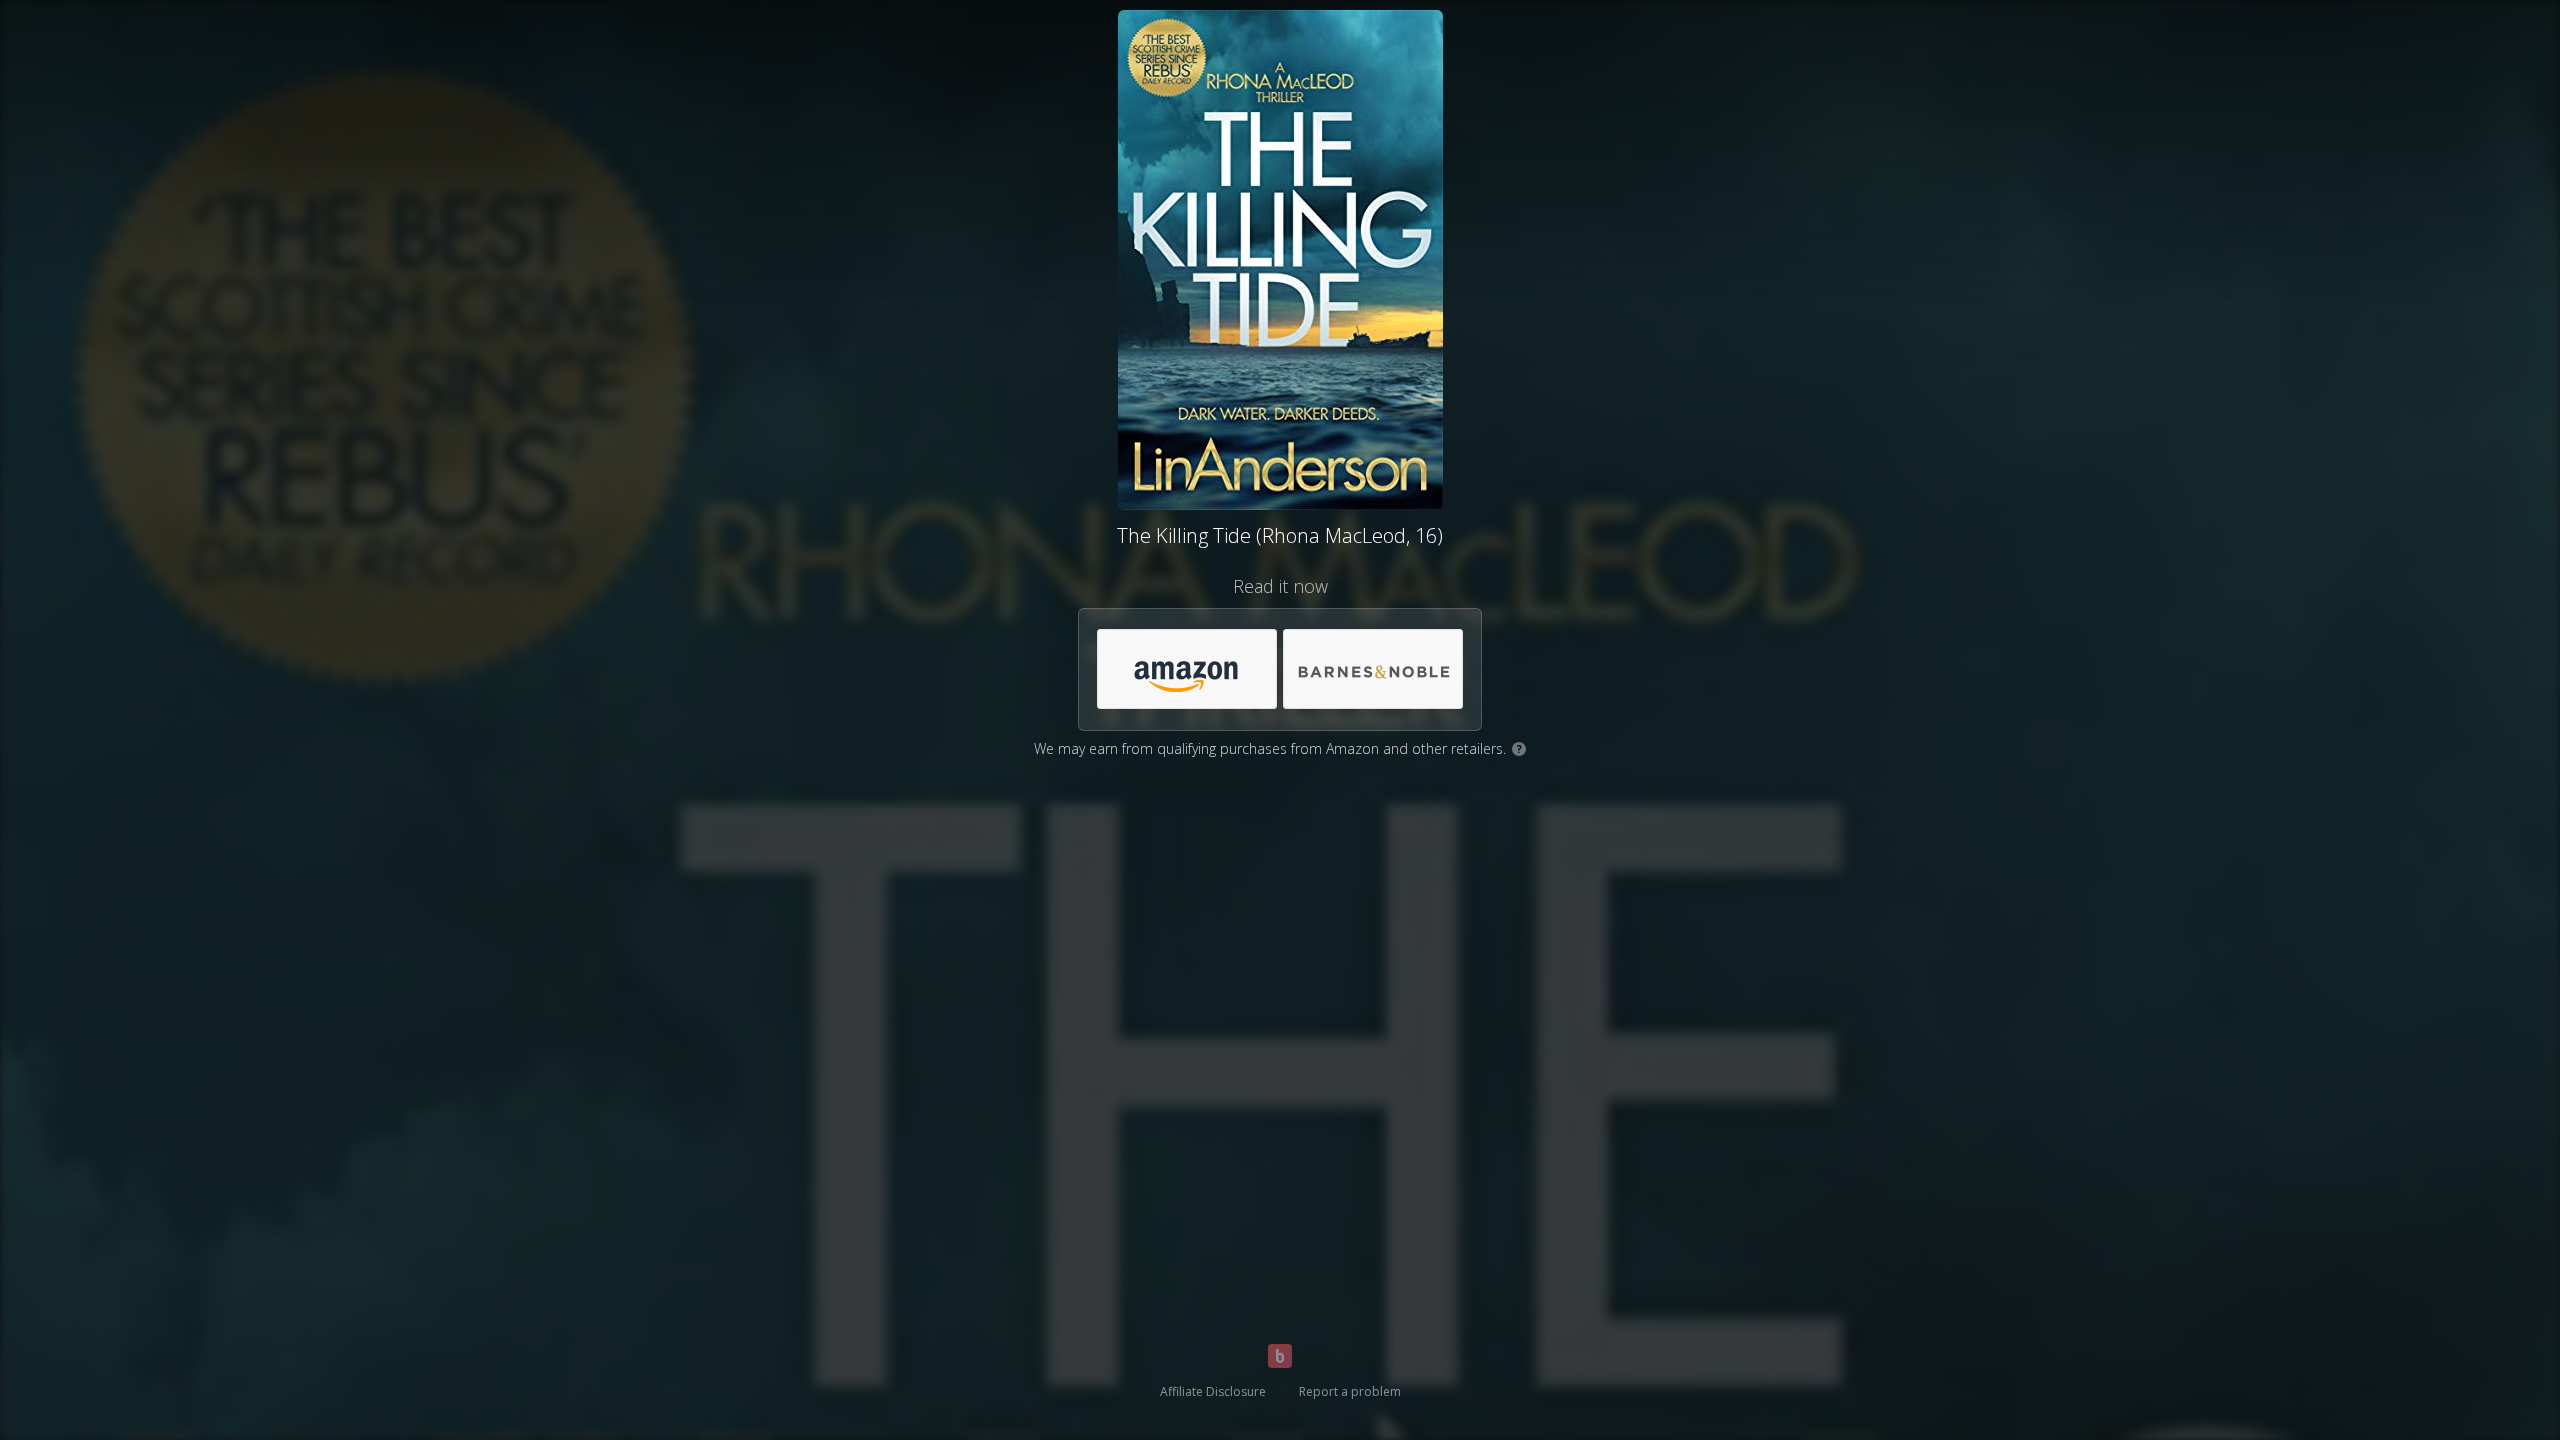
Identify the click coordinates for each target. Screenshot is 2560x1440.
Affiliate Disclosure (1213, 1391)
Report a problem (1350, 1391)
